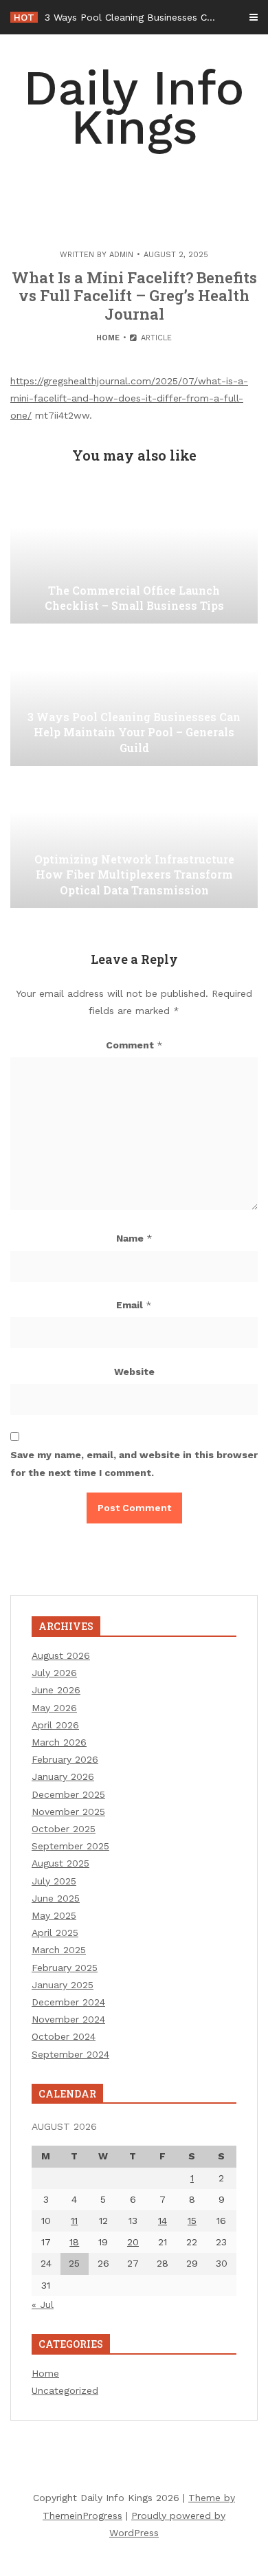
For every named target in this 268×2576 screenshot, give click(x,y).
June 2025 (56, 1898)
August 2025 (60, 1863)
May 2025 (54, 1915)
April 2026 (55, 1725)
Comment (134, 1045)
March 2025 (59, 1950)
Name (134, 1238)
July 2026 (54, 1673)
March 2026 (59, 1742)
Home (108, 338)
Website (134, 1372)
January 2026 (63, 1776)
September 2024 (70, 2054)
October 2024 (64, 2036)
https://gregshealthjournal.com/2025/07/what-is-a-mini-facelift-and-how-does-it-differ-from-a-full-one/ (129, 398)
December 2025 (68, 1794)
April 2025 (55, 1933)
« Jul (43, 2304)
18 (74, 2242)
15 (192, 2221)
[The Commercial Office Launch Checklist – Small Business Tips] (134, 555)
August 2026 (61, 1655)
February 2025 (65, 1968)
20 (133, 2242)
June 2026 (56, 1690)
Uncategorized (65, 2390)
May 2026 (54, 1708)
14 (163, 2221)
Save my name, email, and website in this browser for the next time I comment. (134, 1463)
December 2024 (68, 2002)
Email (134, 1305)
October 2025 (64, 1829)
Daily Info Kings (134, 108)
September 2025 (70, 1846)
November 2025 (68, 1812)
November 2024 (68, 2019)
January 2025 (63, 1985)
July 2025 (54, 1881)
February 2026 (65, 1759)
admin (121, 255)
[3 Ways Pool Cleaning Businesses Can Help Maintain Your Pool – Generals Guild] (134, 697)
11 (74, 2221)
